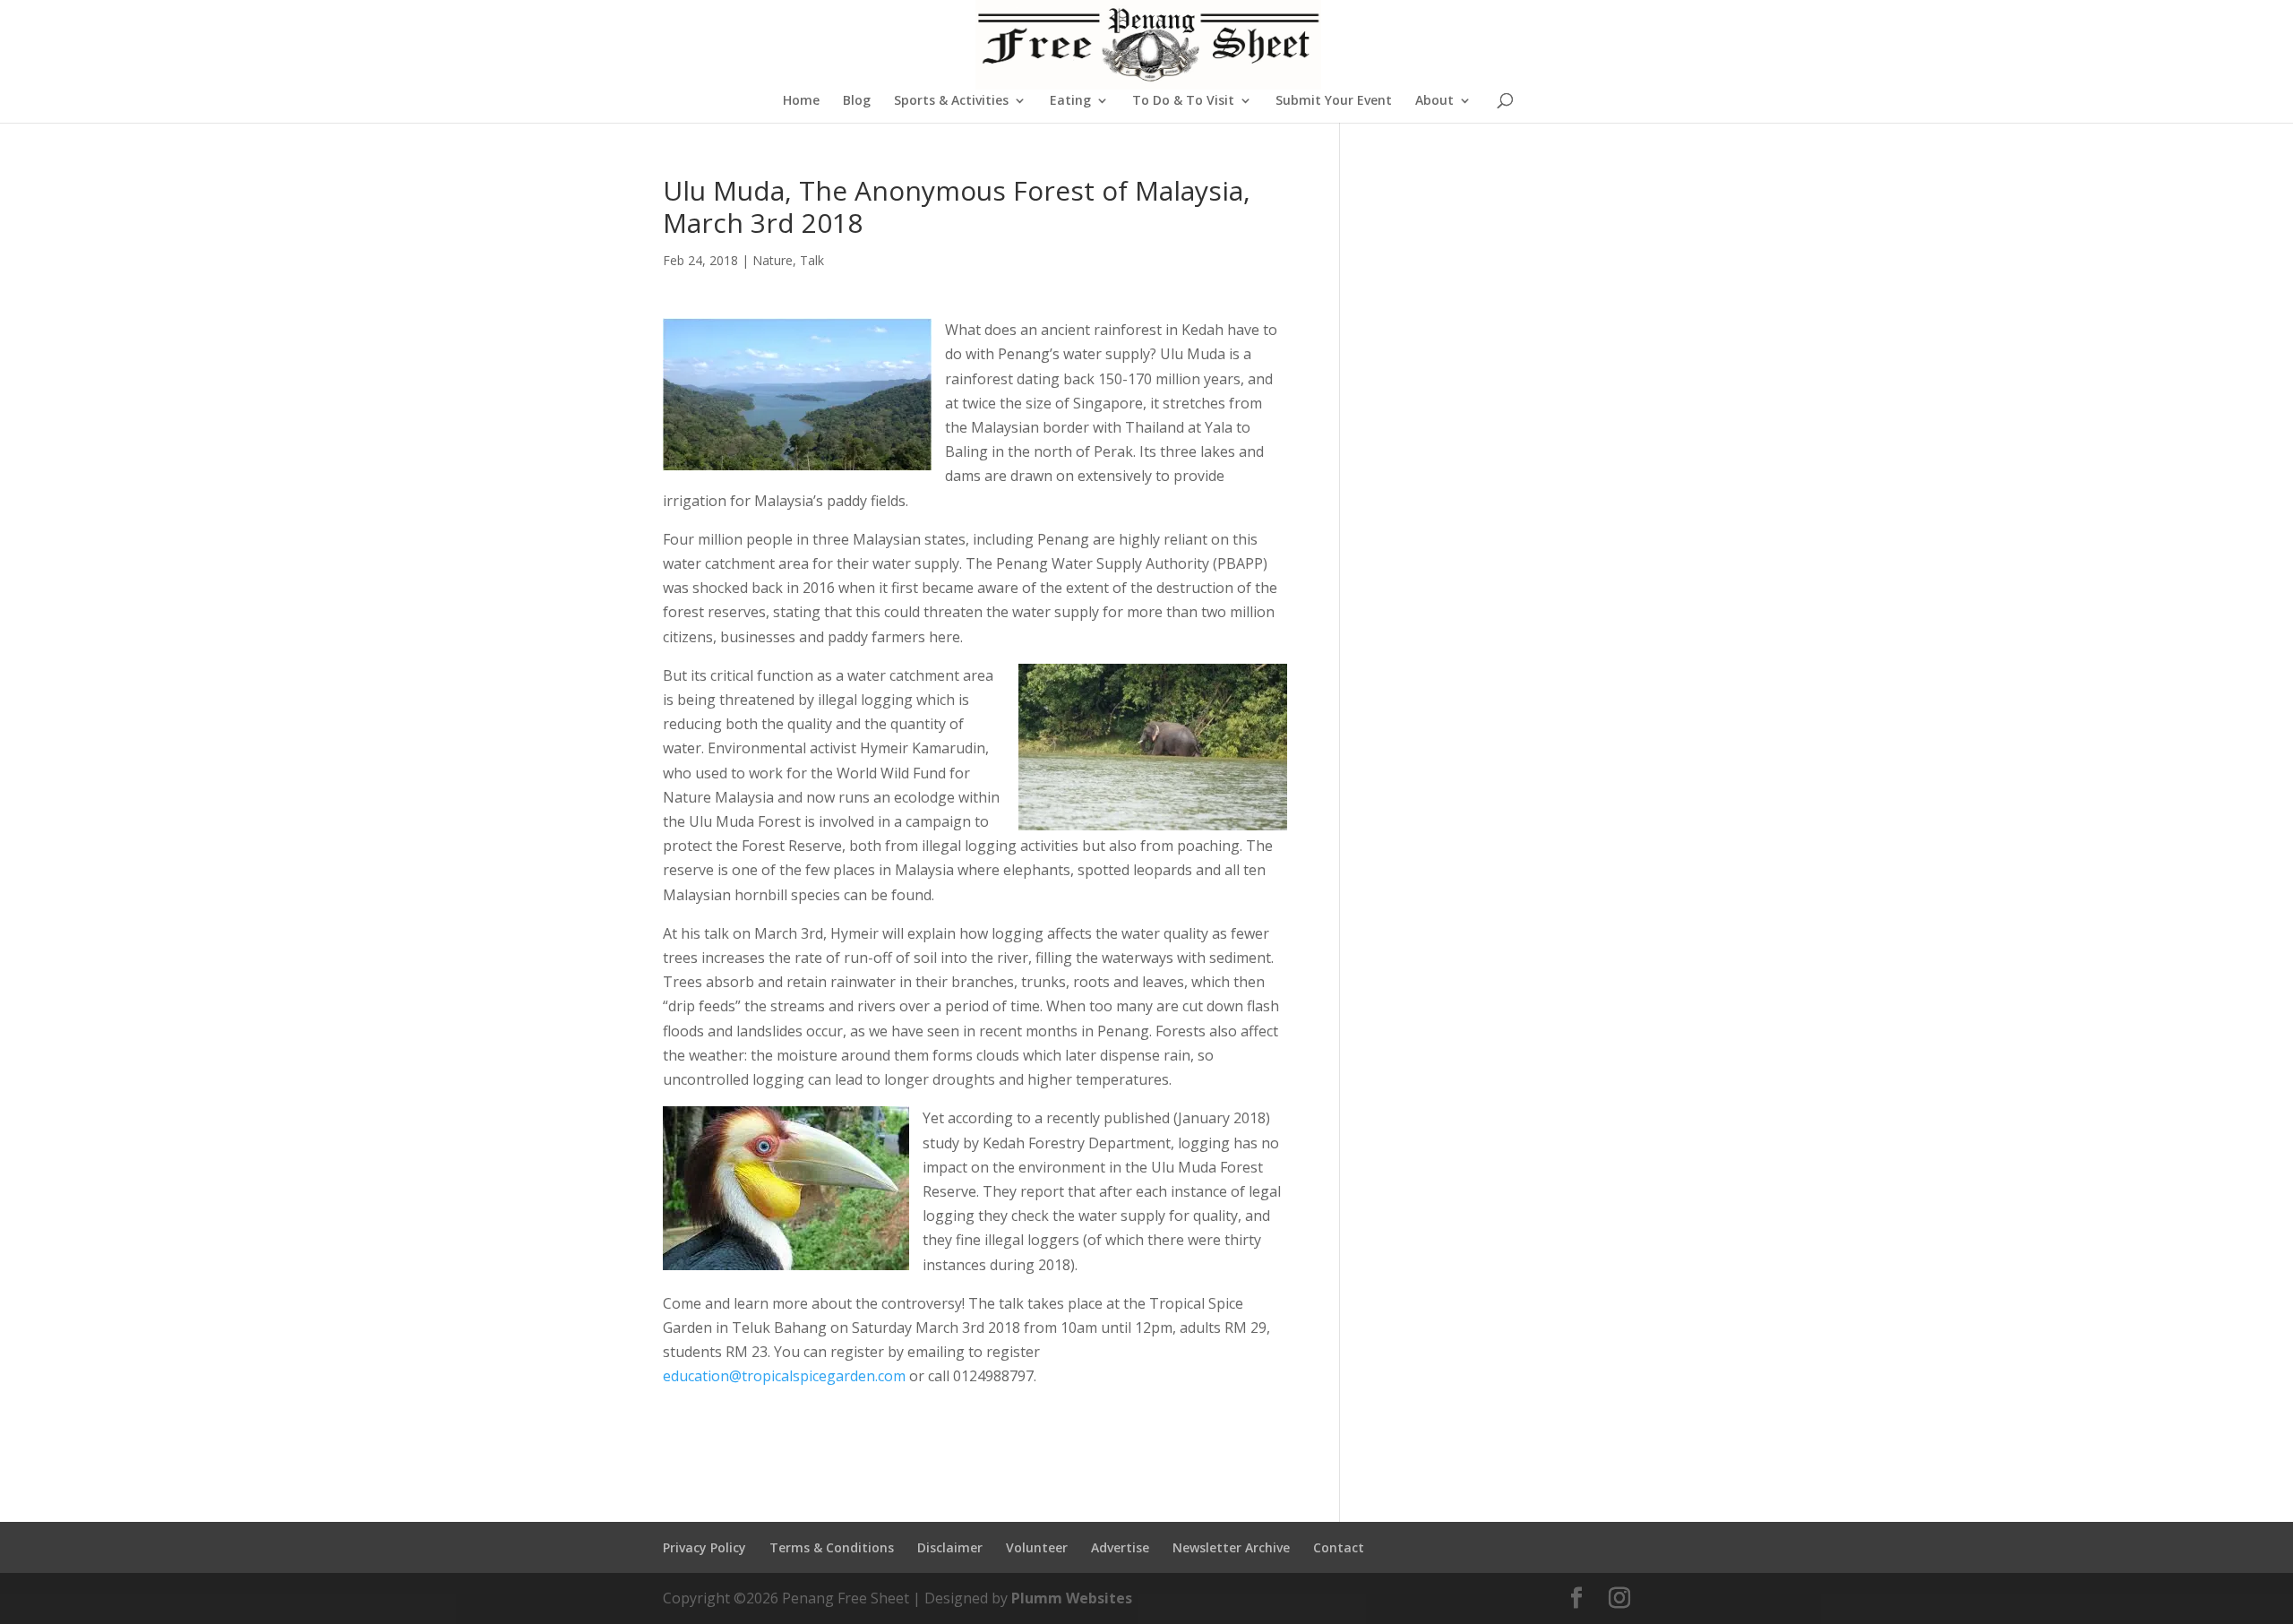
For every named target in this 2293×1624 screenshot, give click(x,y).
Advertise (1120, 1547)
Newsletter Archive (1231, 1547)
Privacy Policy (704, 1547)
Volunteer (1037, 1547)
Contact (1339, 1547)
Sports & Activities (951, 101)
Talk (812, 260)
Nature (773, 260)
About (1434, 101)
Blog (857, 101)
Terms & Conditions (832, 1547)
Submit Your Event (1334, 101)
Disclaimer (950, 1547)
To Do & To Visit (1183, 101)
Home (801, 101)
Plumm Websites (1072, 1598)
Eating (1070, 101)
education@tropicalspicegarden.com (784, 1376)
